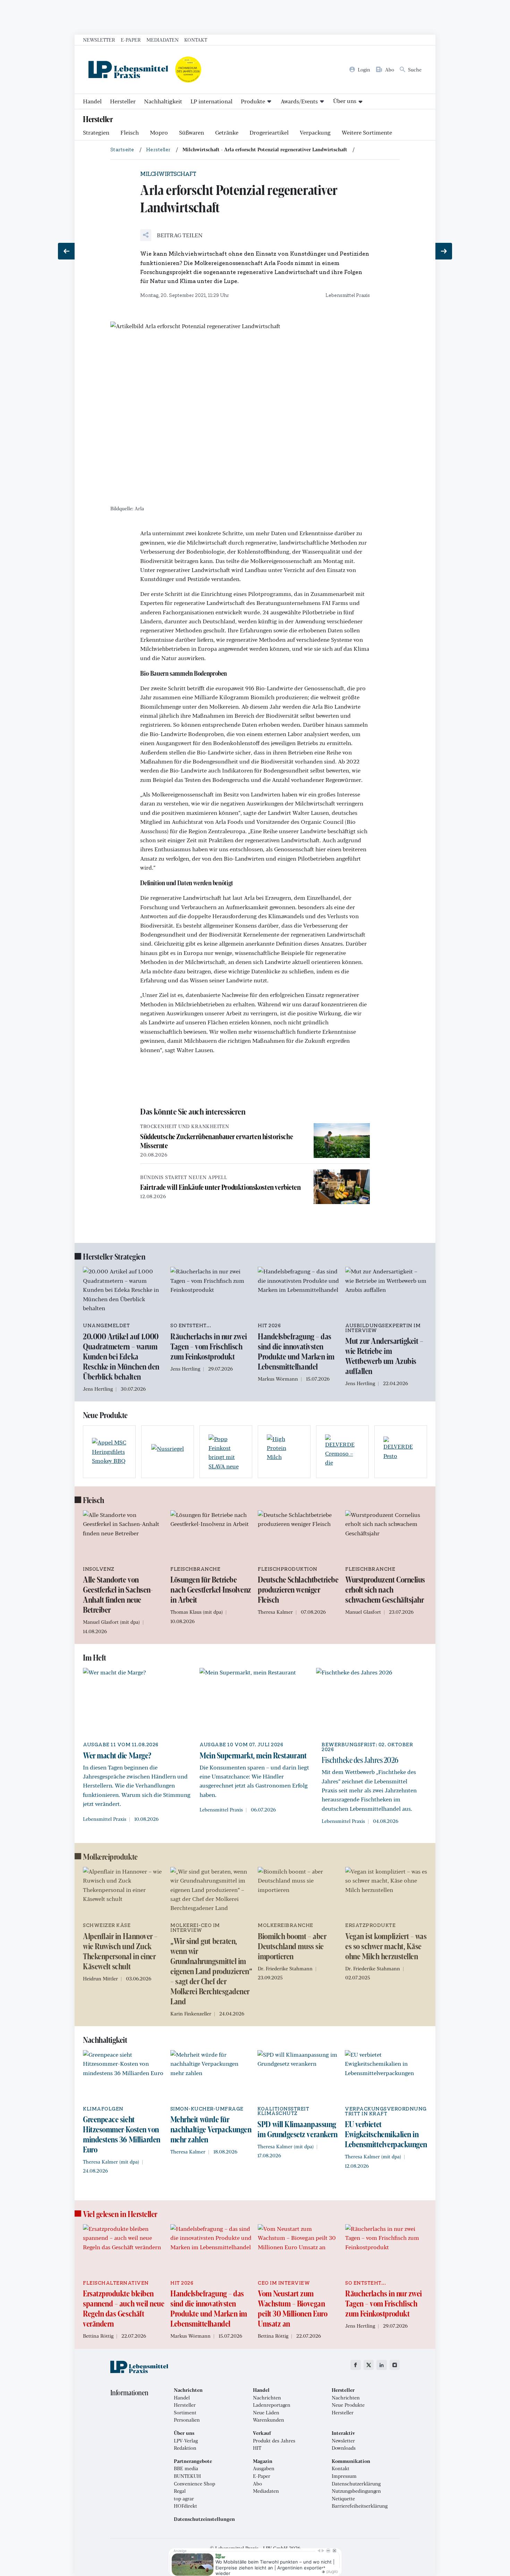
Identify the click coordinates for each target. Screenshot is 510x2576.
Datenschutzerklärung (356, 2484)
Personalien (187, 2420)
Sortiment (185, 2413)
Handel (92, 101)
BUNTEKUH (187, 2476)
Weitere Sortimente (367, 132)
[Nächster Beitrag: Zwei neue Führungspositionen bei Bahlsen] (444, 251)
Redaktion (185, 2448)
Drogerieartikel (269, 132)
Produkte (253, 101)
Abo (257, 2484)
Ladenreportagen (272, 2405)
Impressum (344, 2476)
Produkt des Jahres (274, 2441)
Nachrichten (267, 2398)
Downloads (344, 2448)
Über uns (345, 101)
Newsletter (99, 40)
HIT (257, 2448)
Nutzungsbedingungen (356, 2491)
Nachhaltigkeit (163, 101)
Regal (180, 2491)
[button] (171, 235)
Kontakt (196, 40)
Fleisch (130, 132)
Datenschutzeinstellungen (204, 2519)
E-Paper (131, 40)
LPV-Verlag (186, 2441)
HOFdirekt (185, 2506)
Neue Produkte (348, 2405)
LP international (211, 101)
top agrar (184, 2499)
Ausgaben (264, 2468)
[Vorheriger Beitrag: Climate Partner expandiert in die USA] (66, 251)
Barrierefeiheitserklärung (360, 2506)
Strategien (96, 132)
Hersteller (123, 101)
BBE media (186, 2468)
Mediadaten (163, 40)
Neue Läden (266, 2413)
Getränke (227, 132)
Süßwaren (192, 132)
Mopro (159, 132)
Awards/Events (299, 101)
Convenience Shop (194, 2484)
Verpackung (315, 132)
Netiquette (343, 2499)
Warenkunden (269, 2420)
